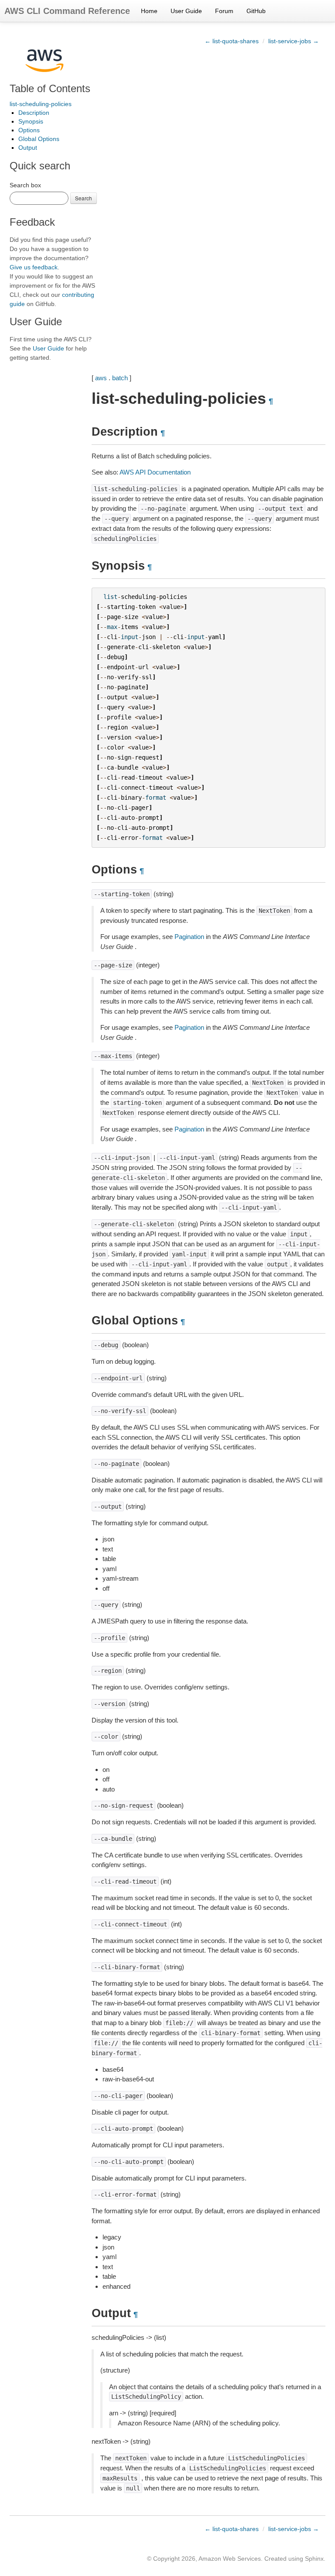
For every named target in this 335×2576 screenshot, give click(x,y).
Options (29, 130)
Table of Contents (50, 88)
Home (149, 11)
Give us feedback (34, 267)
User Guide (186, 11)
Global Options (39, 139)
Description (34, 113)
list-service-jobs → (294, 41)
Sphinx (314, 2559)
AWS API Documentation (155, 472)
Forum (224, 11)
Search (84, 198)
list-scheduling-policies (41, 104)
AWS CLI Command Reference (67, 11)
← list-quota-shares (232, 41)
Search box (25, 185)
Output (28, 148)
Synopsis (31, 121)
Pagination (189, 937)
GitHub (256, 11)
